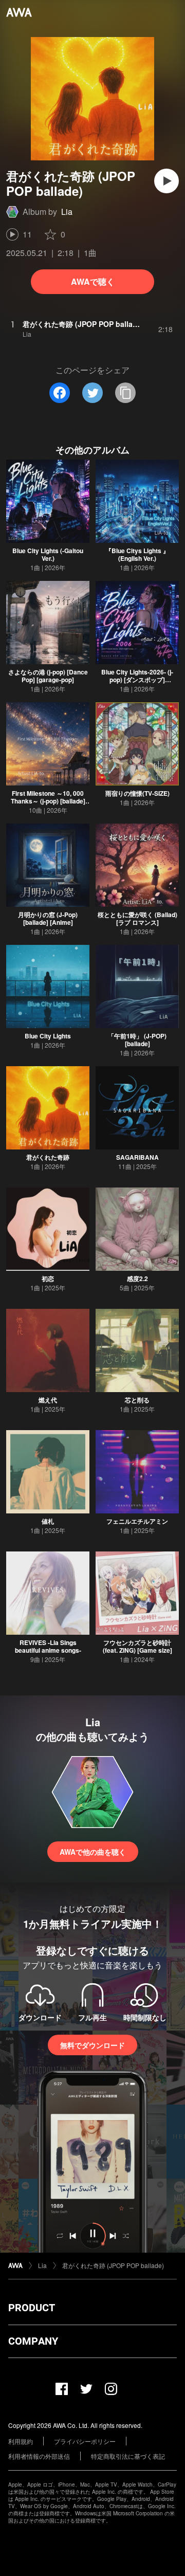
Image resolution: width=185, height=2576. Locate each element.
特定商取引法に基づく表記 (128, 2456)
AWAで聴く (93, 281)
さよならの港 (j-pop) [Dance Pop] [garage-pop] (48, 676)
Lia (67, 212)
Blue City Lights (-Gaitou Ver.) (48, 554)
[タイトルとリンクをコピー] (125, 393)
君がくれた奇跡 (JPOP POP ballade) (113, 2265)
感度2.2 (137, 1278)
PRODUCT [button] (32, 2308)
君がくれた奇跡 (48, 1157)
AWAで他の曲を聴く (93, 1852)
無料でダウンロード (92, 2045)
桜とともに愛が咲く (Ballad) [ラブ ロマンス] (137, 918)
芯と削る (137, 1400)
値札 (48, 1521)
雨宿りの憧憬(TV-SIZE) (137, 793)
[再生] (166, 181)
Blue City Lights (48, 1036)
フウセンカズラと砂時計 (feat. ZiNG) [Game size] (137, 1646)
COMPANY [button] (33, 2341)
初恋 (48, 1278)
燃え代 (48, 1400)
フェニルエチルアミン (137, 1521)
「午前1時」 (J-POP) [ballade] (137, 1040)
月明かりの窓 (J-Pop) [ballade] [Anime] (48, 918)
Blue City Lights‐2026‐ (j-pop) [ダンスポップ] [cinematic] (137, 680)
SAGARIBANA (137, 1157)
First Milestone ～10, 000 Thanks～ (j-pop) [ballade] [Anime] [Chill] (48, 801)
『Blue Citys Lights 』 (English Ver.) (137, 554)
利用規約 (21, 2441)
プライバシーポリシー (85, 2441)
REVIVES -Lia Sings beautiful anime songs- (48, 1646)
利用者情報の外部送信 (39, 2456)
